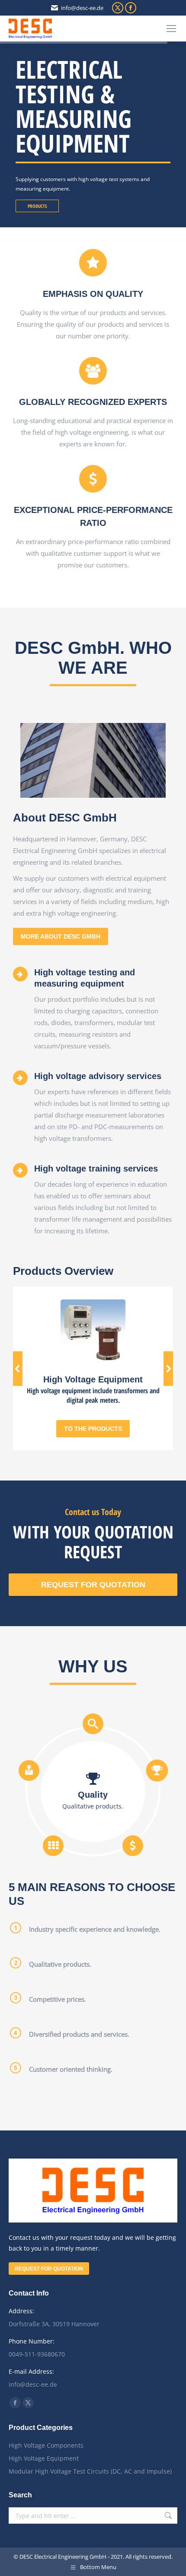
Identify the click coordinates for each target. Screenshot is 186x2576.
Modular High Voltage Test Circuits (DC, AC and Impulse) (90, 2471)
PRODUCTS (37, 206)
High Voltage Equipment (44, 2458)
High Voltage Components (46, 2445)
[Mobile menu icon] (171, 29)
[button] (18, 1369)
